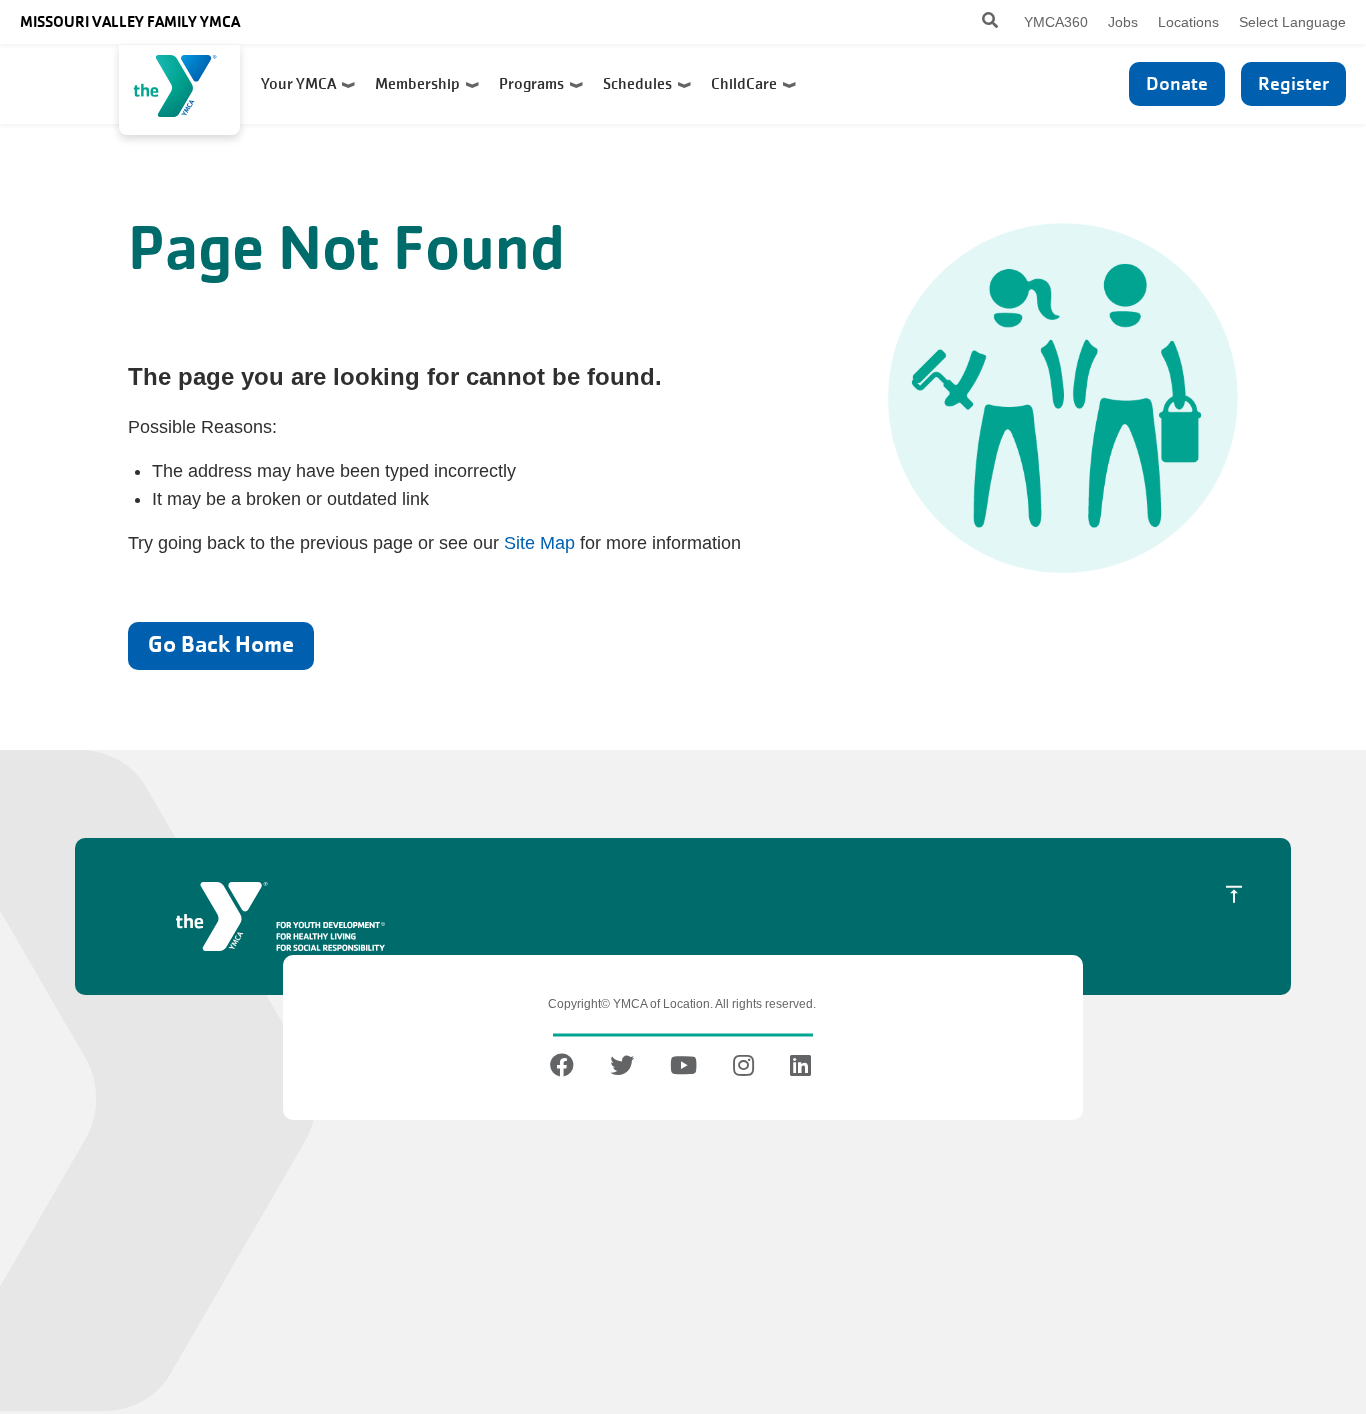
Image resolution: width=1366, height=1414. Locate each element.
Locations (1188, 22)
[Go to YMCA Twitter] (622, 1069)
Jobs (1123, 22)
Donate (1177, 83)
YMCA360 (1056, 22)
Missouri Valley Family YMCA (130, 21)
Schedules (640, 84)
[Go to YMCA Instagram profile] (743, 1069)
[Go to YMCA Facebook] (564, 1069)
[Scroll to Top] (1234, 894)
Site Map (539, 543)
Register (1293, 83)
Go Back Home (221, 644)
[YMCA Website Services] (179, 90)
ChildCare (747, 84)
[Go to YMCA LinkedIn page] (800, 1069)
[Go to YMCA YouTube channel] (683, 1069)
